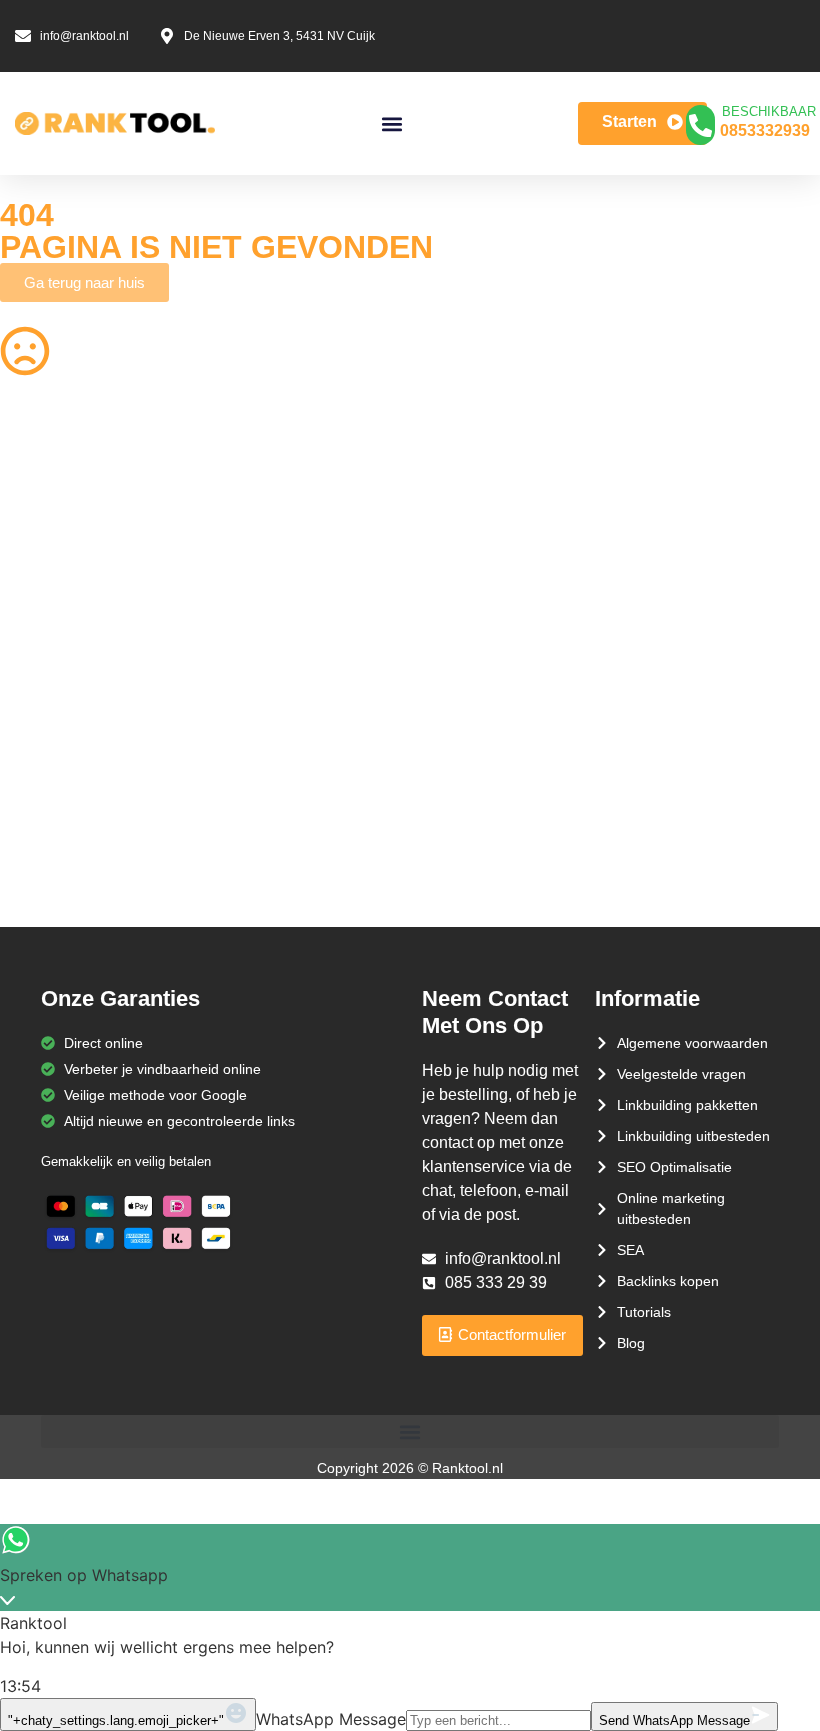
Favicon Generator (484, 849)
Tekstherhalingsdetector (75, 888)
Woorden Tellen (262, 498)
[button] (391, 123)
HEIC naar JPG (473, 615)
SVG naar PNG (48, 732)
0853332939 (765, 130)
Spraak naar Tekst (57, 693)
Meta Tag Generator (489, 810)
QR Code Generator (64, 498)
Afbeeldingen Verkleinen (501, 498)
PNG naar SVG (48, 576)
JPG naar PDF (259, 615)
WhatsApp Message (331, 1719)
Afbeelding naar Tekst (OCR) (304, 693)
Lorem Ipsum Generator (76, 771)
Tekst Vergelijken (478, 732)
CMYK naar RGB (266, 810)
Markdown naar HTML (71, 810)
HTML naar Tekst (54, 849)
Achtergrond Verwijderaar (293, 576)
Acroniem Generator (489, 537)
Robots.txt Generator (66, 537)
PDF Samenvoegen (62, 615)
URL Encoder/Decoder (284, 771)
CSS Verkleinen (262, 537)
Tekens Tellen (43, 654)
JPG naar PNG (472, 693)
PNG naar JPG (472, 654)
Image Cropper (473, 576)
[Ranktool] (115, 124)
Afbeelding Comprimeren (292, 654)
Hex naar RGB (259, 732)
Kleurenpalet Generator (287, 849)
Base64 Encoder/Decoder (506, 771)
